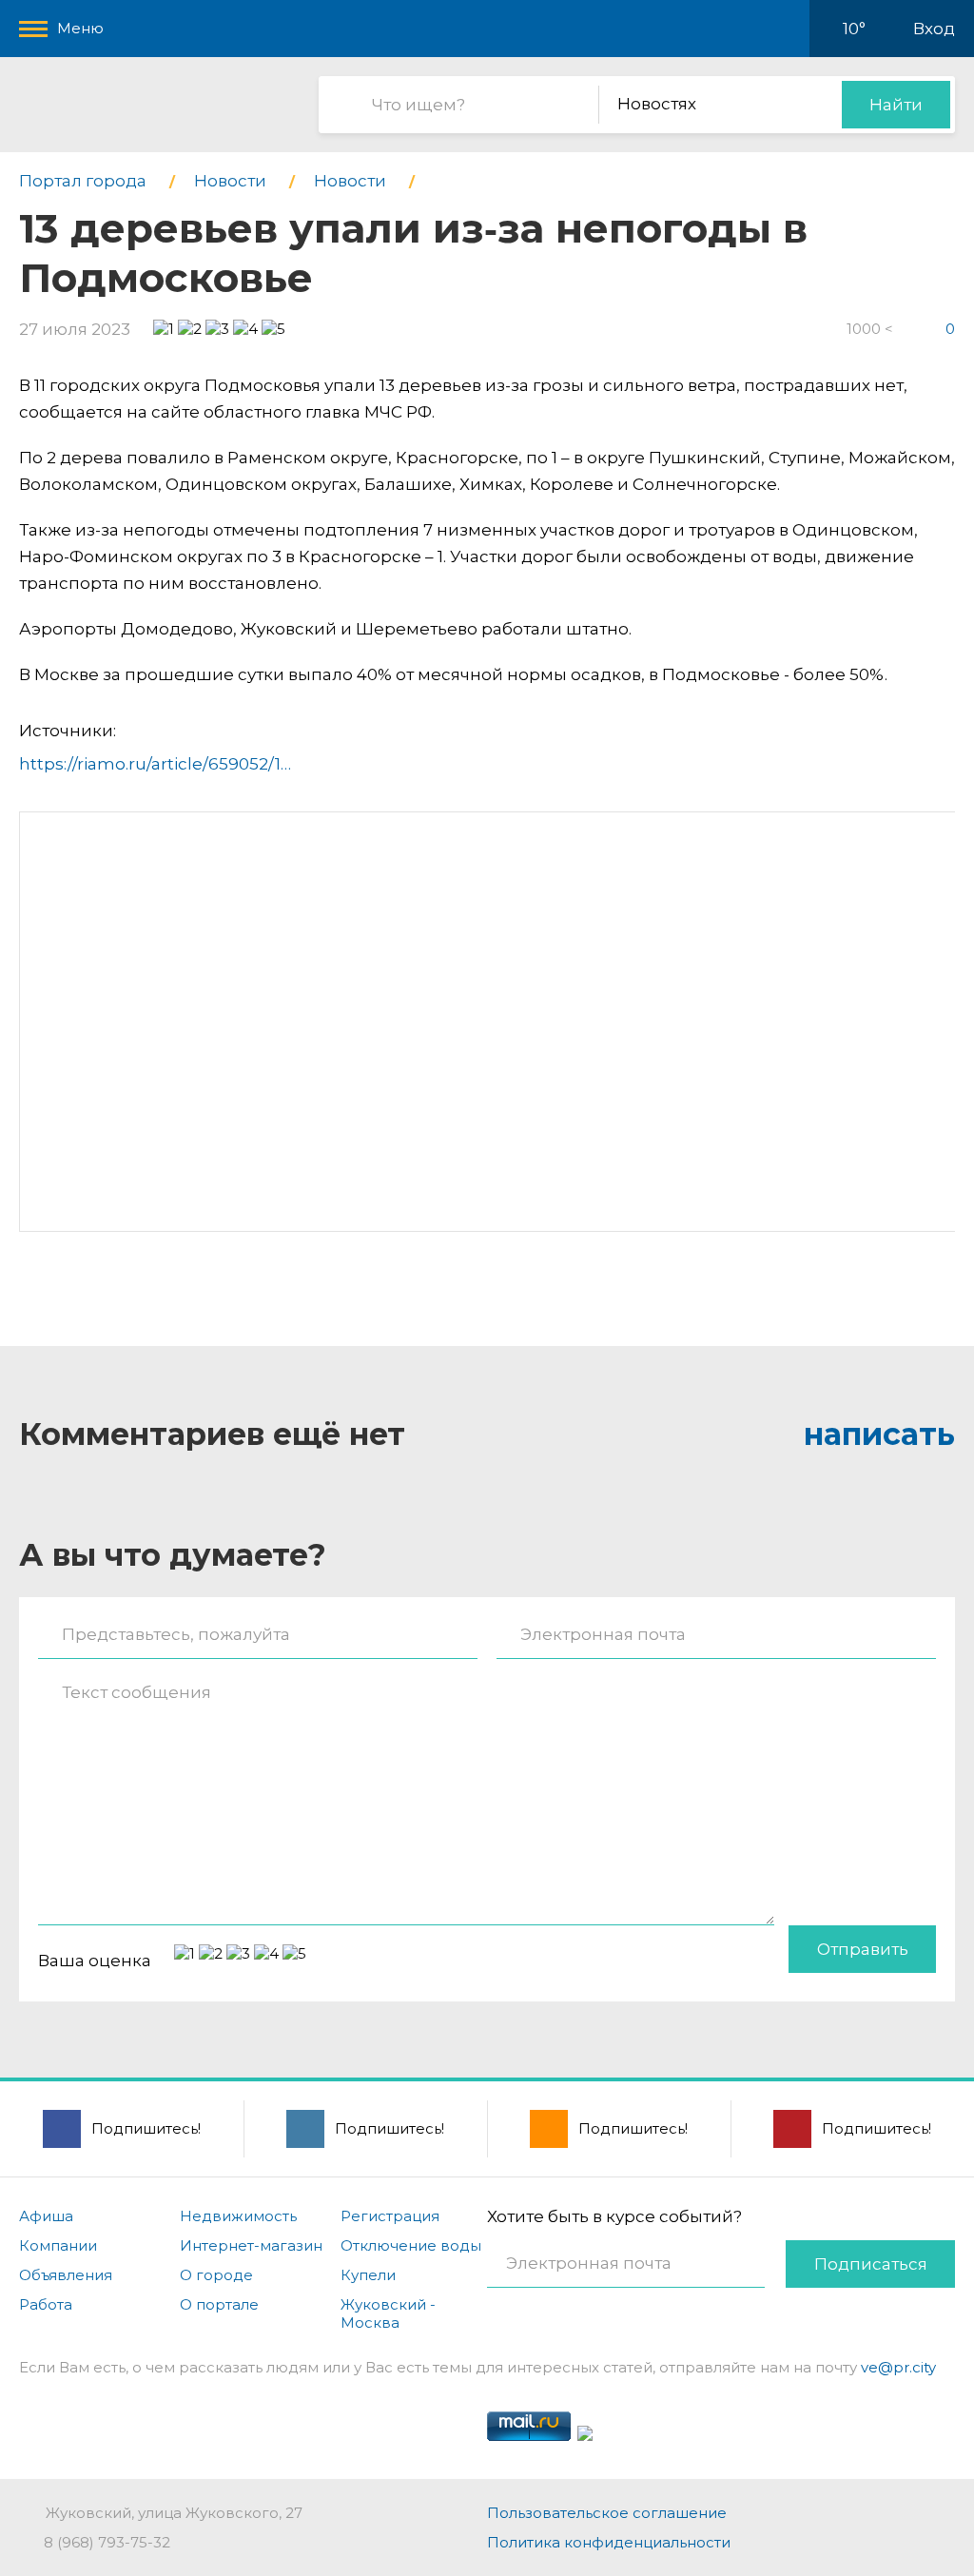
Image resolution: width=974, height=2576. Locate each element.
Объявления (66, 2275)
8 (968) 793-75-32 (107, 2542)
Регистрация (390, 2216)
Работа (46, 2304)
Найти (896, 105)
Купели (368, 2275)
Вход (934, 29)
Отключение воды (411, 2245)
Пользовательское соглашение (607, 2513)
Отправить (863, 1949)
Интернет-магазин (251, 2245)
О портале (219, 2304)
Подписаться (871, 2264)
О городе (216, 2275)
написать (879, 1434)
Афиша (46, 2216)
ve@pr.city (898, 2367)
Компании (58, 2245)
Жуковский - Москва (388, 2313)
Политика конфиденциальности (609, 2542)
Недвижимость (238, 2216)
